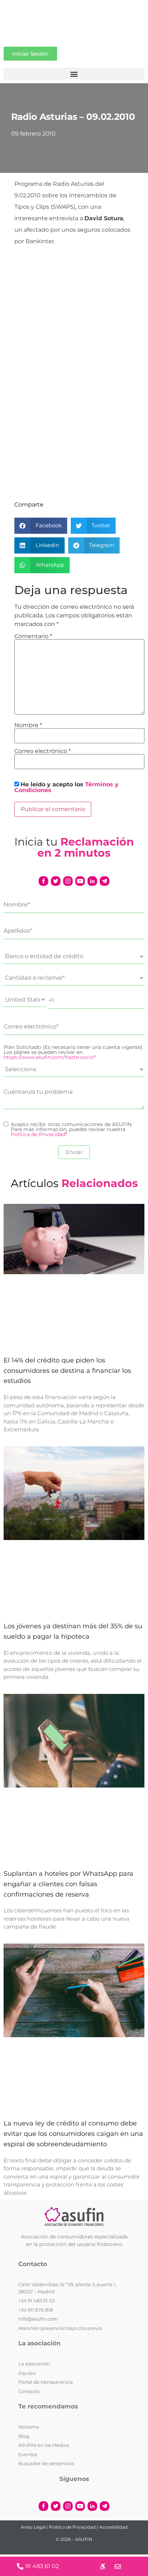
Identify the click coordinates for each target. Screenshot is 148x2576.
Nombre (28, 725)
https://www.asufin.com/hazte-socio (49, 1057)
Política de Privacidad (38, 1134)
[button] (74, 74)
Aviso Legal (33, 2527)
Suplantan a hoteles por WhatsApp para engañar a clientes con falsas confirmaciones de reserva (68, 1884)
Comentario (33, 636)
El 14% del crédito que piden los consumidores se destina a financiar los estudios (67, 1371)
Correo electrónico (43, 751)
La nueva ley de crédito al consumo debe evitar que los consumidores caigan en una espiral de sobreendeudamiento (73, 2134)
